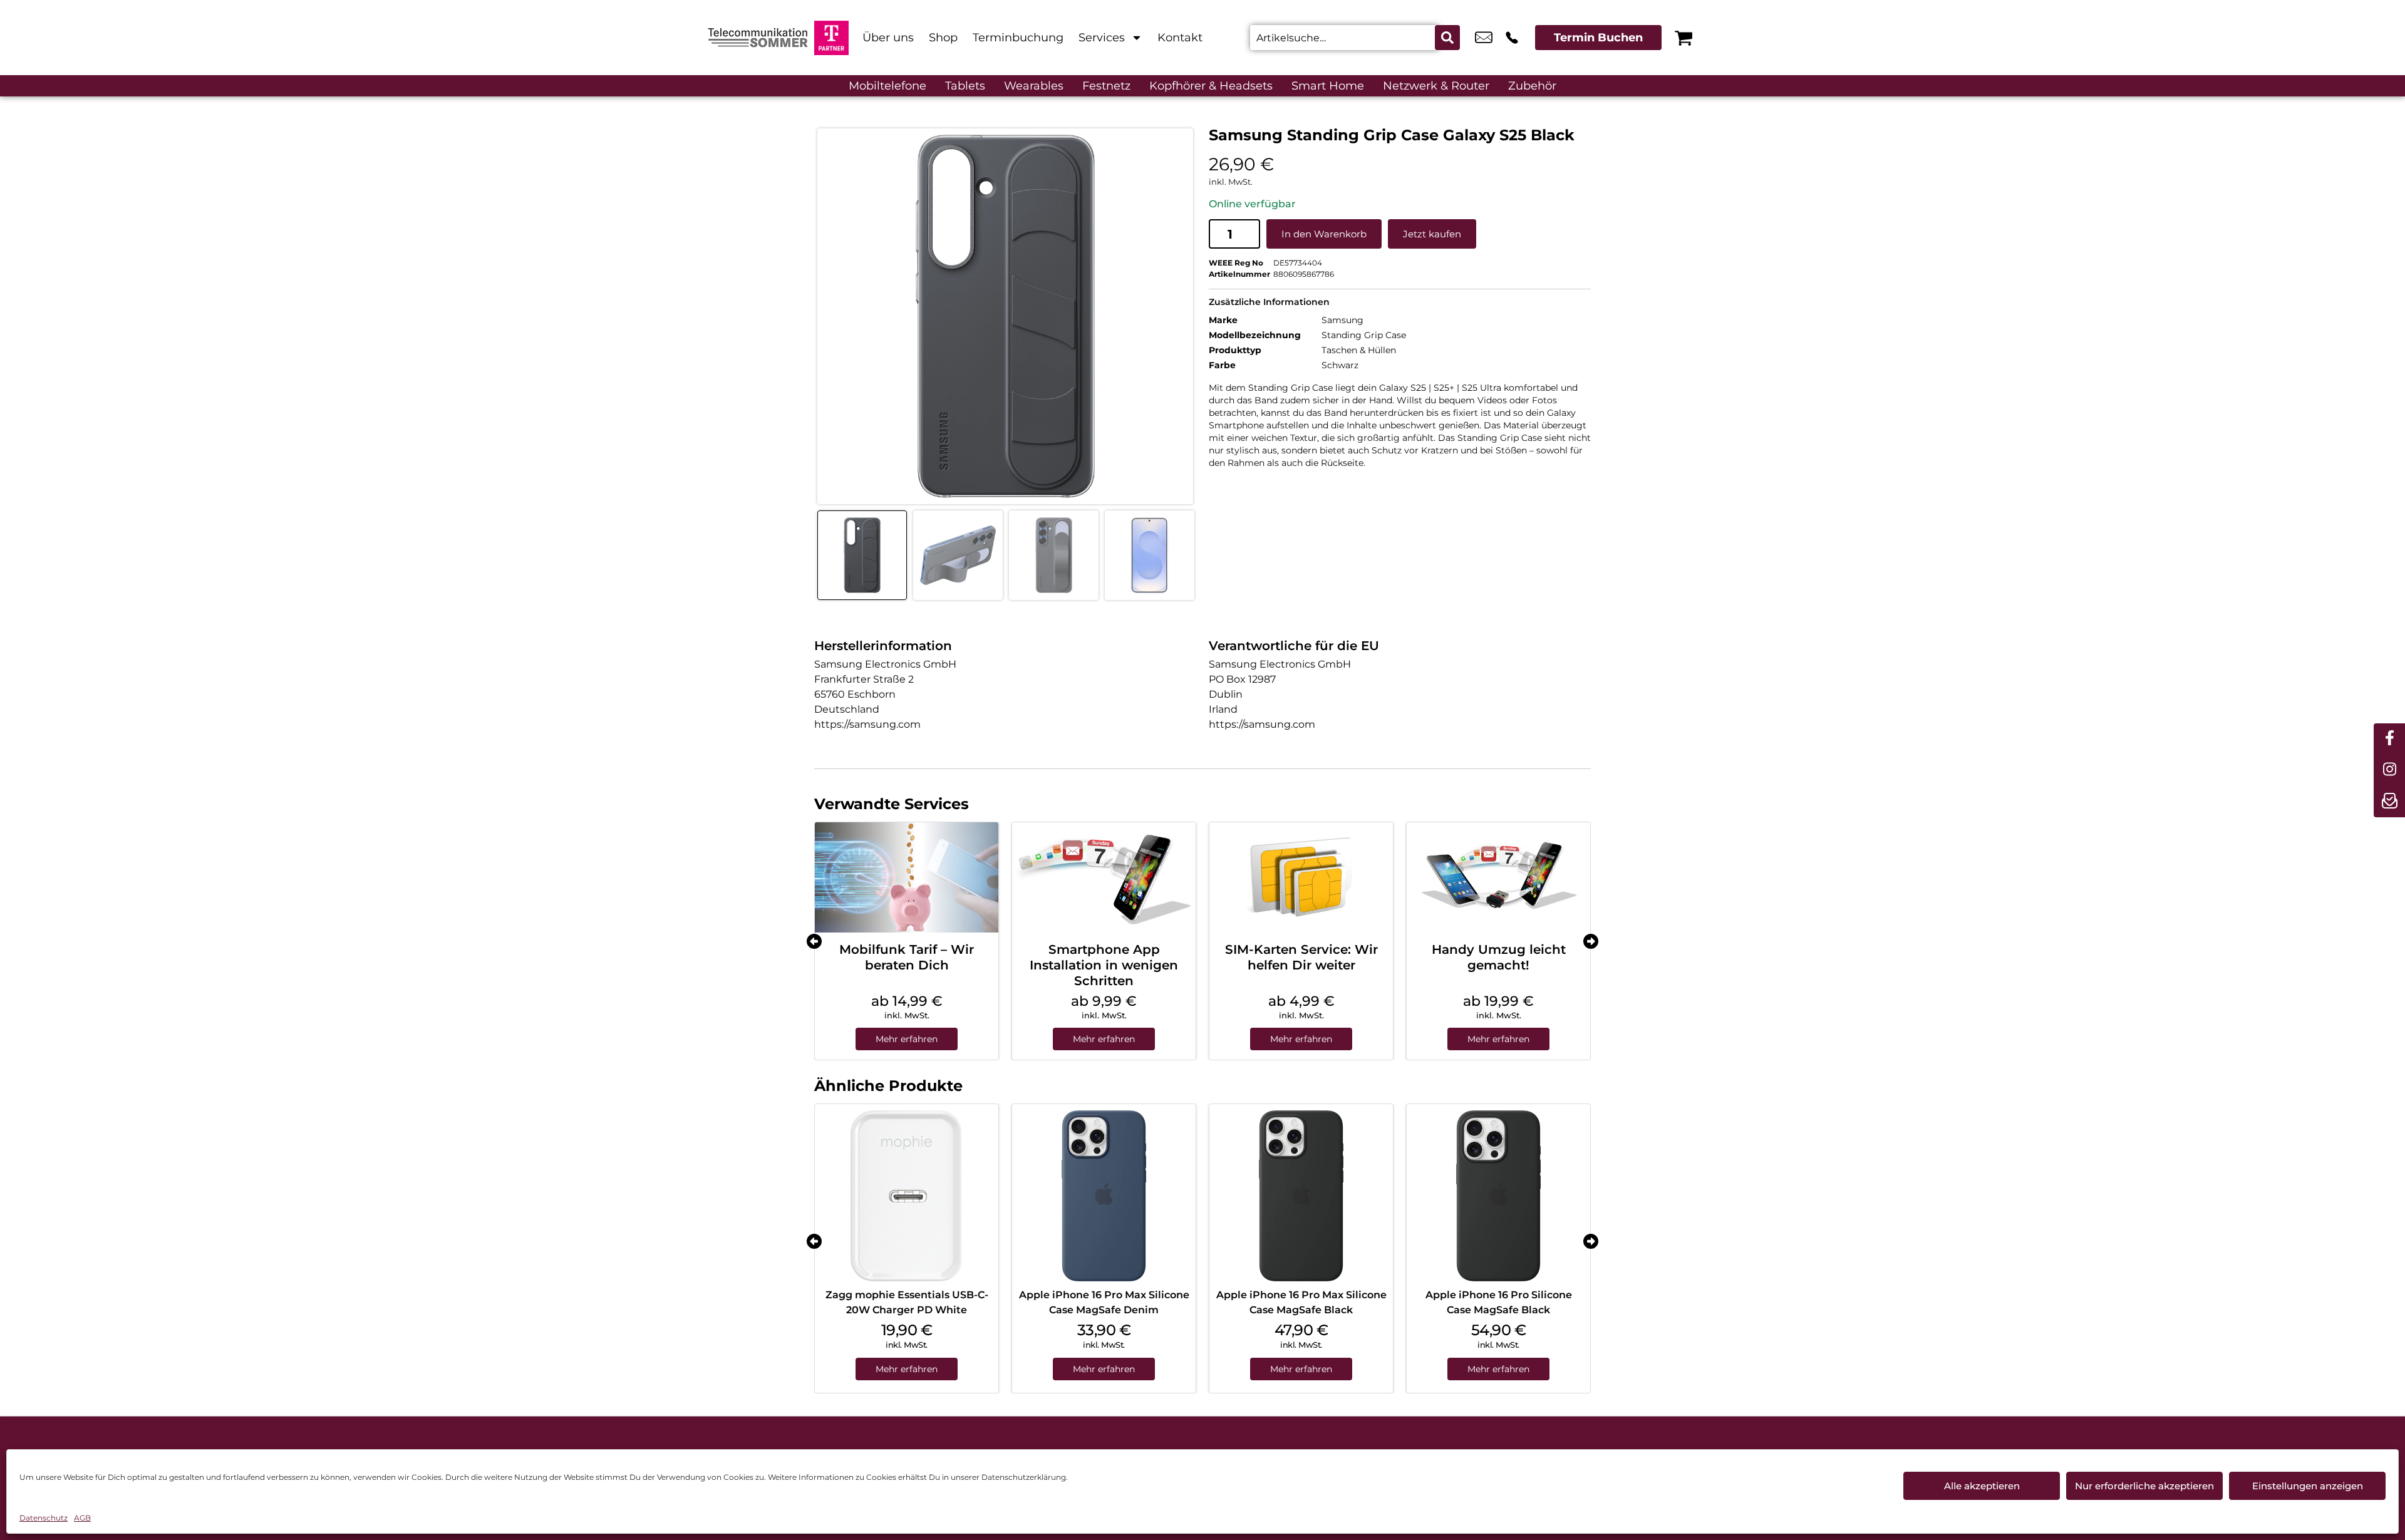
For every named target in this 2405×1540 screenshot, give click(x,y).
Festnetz (1106, 86)
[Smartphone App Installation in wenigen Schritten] (1104, 877)
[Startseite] (758, 38)
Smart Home (1328, 86)
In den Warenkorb (1324, 234)
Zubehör (1532, 86)
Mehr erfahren (907, 1039)
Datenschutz (44, 1518)
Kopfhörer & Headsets (1211, 86)
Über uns (888, 38)
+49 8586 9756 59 (1512, 38)
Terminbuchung (1018, 38)
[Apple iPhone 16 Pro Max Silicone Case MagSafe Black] (1301, 1196)
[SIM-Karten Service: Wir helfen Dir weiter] (1301, 877)
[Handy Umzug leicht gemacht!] (1498, 877)
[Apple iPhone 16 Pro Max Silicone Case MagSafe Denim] (1104, 1196)
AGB (82, 1518)
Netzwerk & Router (1436, 86)
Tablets (965, 86)
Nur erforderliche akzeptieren (2144, 1486)
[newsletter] (2389, 802)
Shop (943, 38)
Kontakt (1180, 38)
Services (1102, 38)
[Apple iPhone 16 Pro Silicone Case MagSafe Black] (1498, 1196)
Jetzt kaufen (1432, 234)
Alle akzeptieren (1982, 1486)
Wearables (1034, 86)
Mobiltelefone (887, 86)
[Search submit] (1447, 38)
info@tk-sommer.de (1484, 38)
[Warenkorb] (1683, 38)
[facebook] (2389, 739)
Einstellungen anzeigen (2308, 1486)
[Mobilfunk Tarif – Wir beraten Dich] (907, 877)
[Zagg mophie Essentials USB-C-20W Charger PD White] (907, 1196)
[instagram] (2389, 770)
